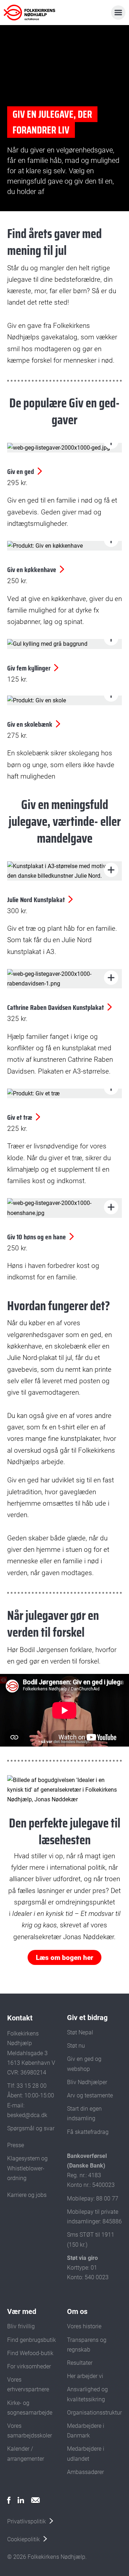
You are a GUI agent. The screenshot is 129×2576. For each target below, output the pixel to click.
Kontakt (20, 2018)
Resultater (80, 2363)
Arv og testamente (90, 2095)
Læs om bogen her (64, 1958)
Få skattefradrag (88, 2132)
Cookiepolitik (23, 2539)
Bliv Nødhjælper (87, 2082)
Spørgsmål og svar (31, 2128)
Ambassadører (85, 2472)
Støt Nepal (80, 2032)
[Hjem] (35, 13)
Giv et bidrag (87, 2018)
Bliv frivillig (21, 2326)
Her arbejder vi (85, 2376)
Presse (16, 2145)
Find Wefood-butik (30, 2353)
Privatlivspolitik (27, 2521)
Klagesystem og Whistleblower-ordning (27, 2168)
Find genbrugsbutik (32, 2340)
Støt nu (76, 2046)
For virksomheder (29, 2366)
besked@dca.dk (27, 2115)
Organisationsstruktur (94, 2413)
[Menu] (118, 13)
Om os (77, 2311)
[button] (111, 870)
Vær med (22, 2311)
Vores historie (84, 2326)
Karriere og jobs (27, 2195)
